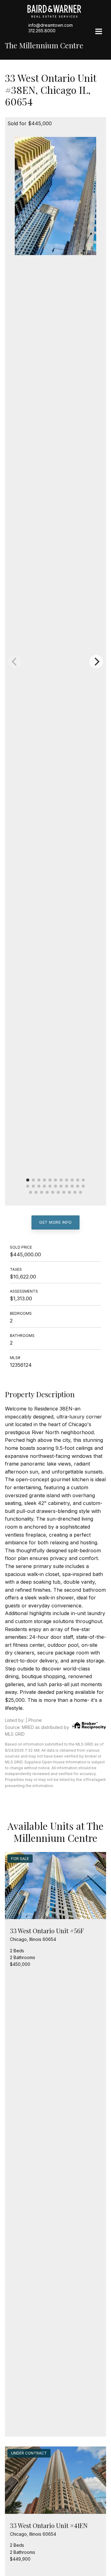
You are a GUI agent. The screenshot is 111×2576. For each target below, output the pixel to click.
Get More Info (55, 1222)
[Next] (96, 662)
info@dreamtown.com (51, 25)
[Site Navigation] (99, 32)
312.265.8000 (42, 31)
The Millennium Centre (44, 45)
